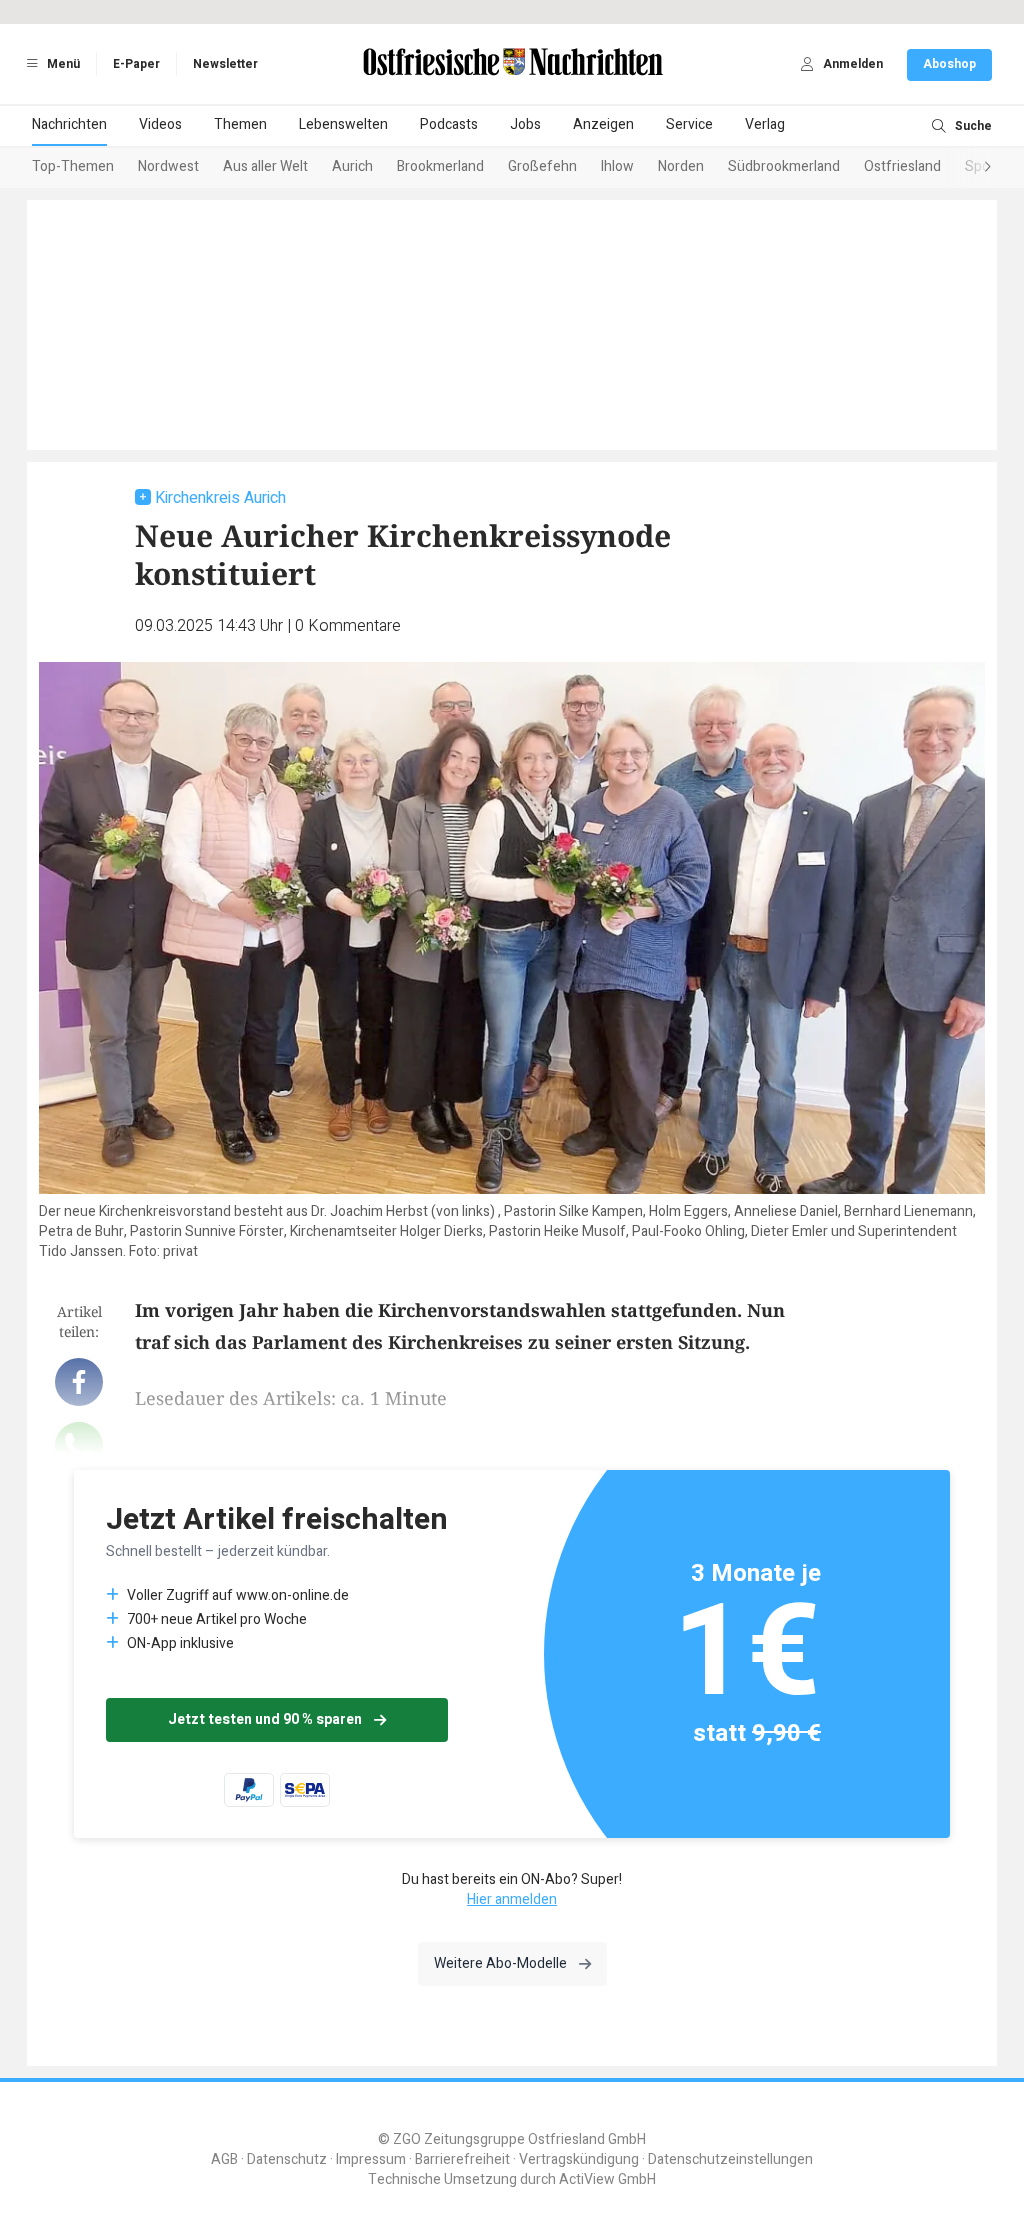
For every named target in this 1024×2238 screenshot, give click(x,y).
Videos (160, 124)
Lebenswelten (343, 124)
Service (689, 124)
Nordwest (168, 166)
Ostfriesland (902, 166)
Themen (240, 124)
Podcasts (449, 124)
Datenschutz (287, 2159)
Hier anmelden (512, 1899)
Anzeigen (603, 124)
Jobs (525, 124)
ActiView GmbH (607, 2179)
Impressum (371, 2159)
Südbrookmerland (784, 166)
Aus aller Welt (265, 166)
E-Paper (136, 64)
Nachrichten (69, 124)
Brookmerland (440, 166)
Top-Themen (73, 166)
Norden (681, 166)
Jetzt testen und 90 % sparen (265, 1719)
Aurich (352, 166)
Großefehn (542, 166)
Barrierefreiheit (462, 2159)
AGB (224, 2159)
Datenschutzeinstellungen (730, 2159)
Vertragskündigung (579, 2159)
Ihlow (617, 166)
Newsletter (225, 64)
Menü (62, 64)
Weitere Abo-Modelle (500, 1963)
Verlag (765, 124)
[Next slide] (968, 168)
